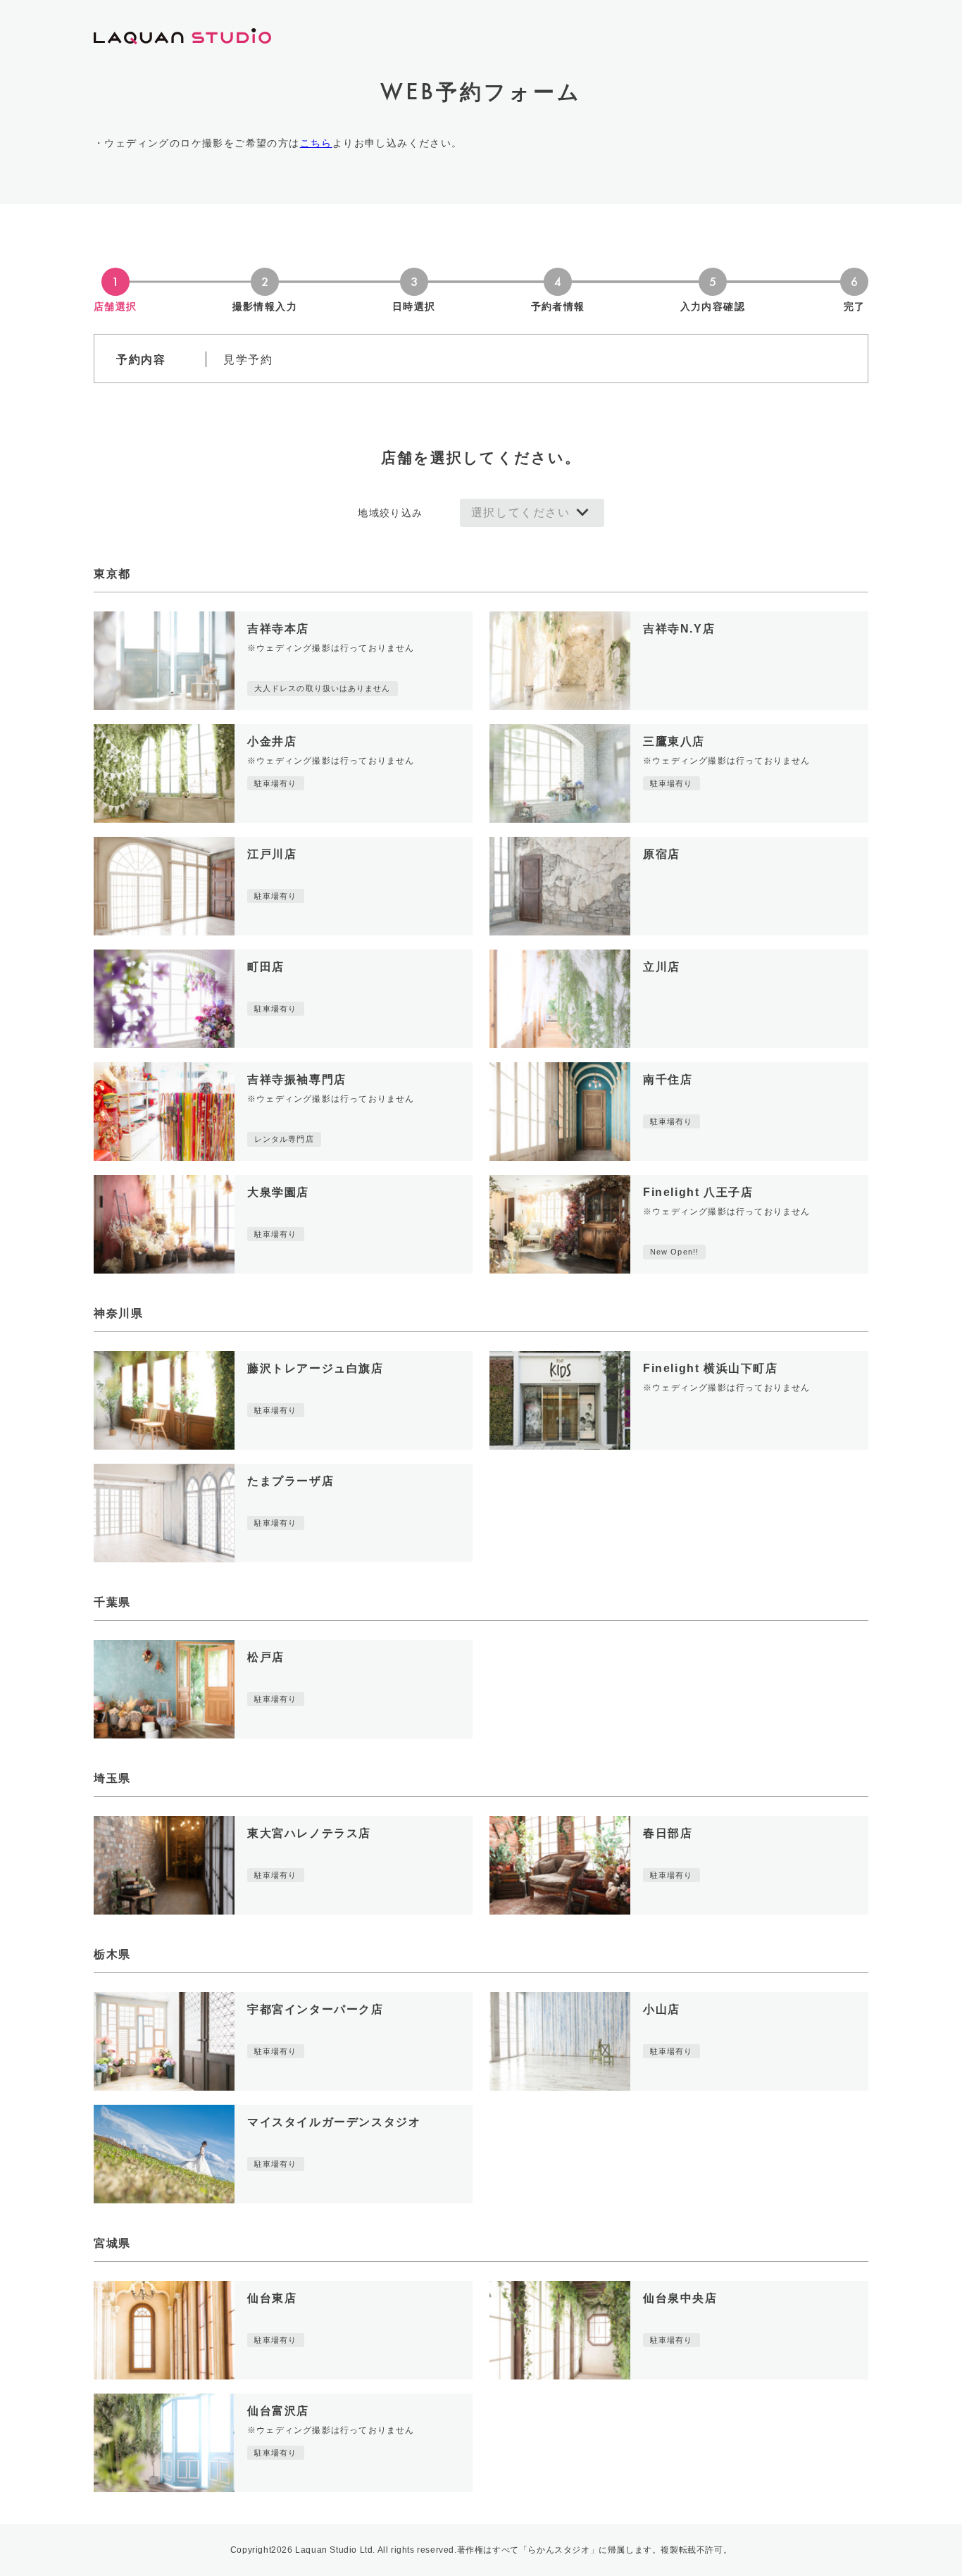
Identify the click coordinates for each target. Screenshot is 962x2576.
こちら (316, 143)
